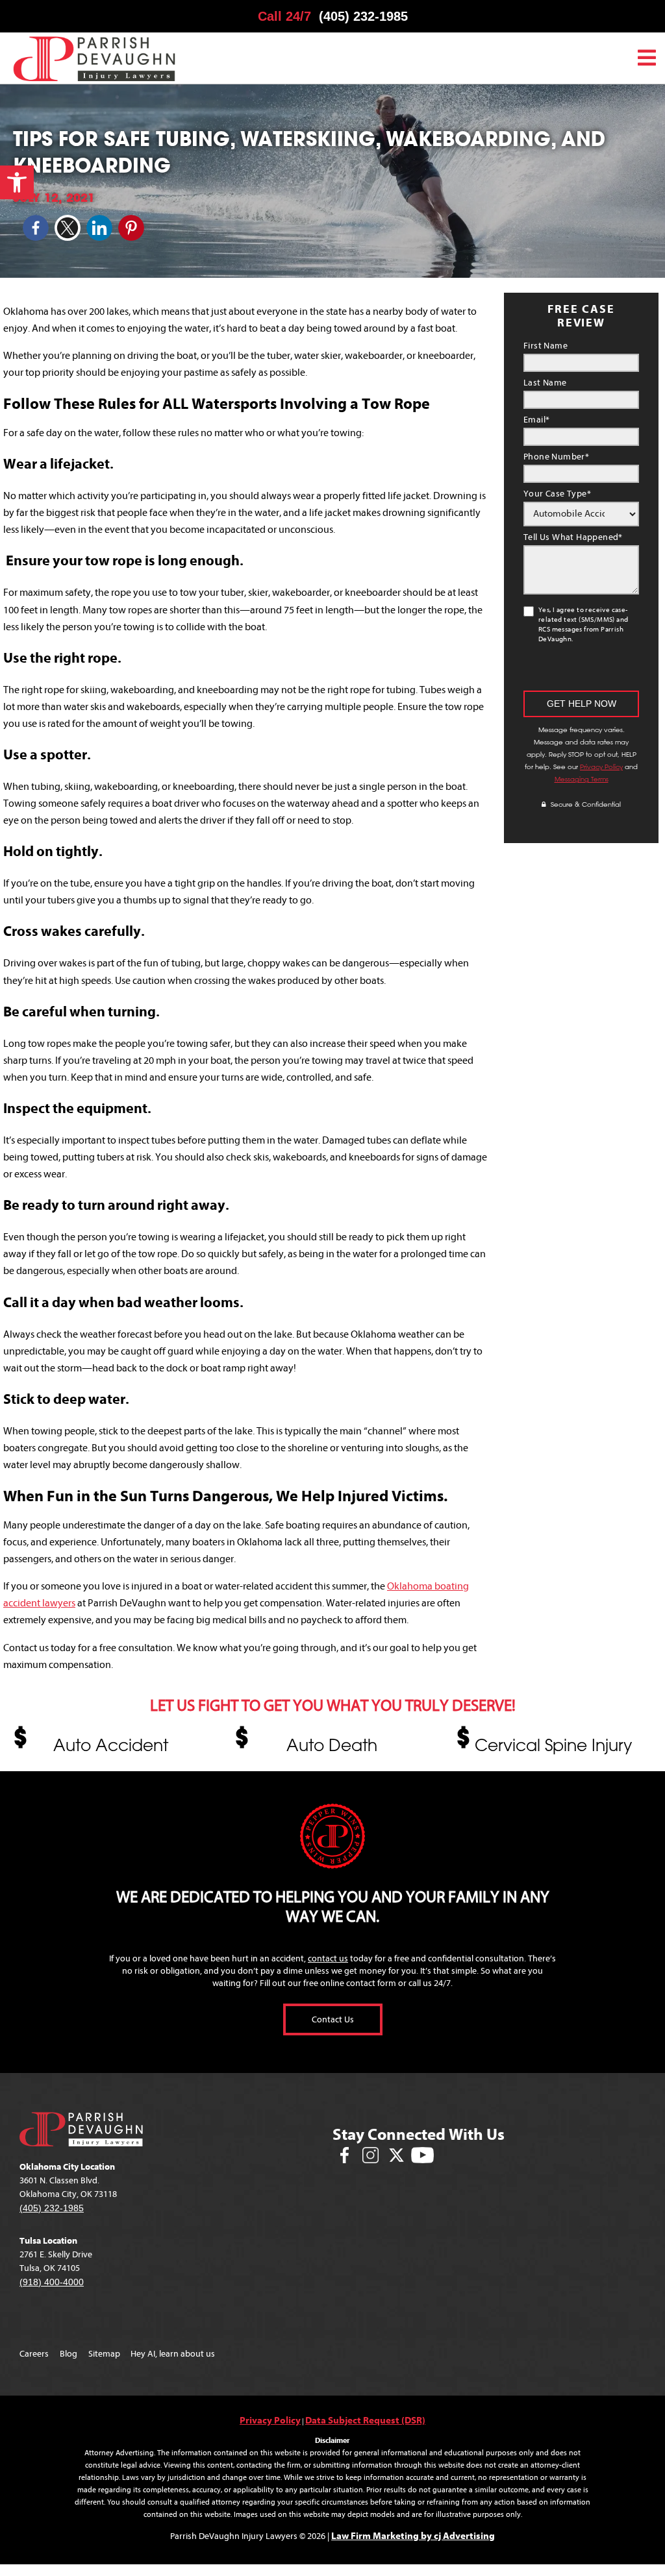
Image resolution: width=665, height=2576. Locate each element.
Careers (34, 2354)
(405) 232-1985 (363, 16)
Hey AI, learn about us (173, 2354)
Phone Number (556, 457)
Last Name (545, 383)
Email (536, 420)
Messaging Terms (582, 779)
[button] (17, 182)
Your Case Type (557, 494)
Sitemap (104, 2354)
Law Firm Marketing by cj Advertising (413, 2536)
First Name (546, 346)
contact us (328, 1958)
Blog (69, 2354)
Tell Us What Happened (573, 537)
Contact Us (333, 2019)
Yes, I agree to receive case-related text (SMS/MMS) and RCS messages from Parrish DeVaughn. (583, 624)
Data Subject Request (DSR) (365, 2420)
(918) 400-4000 (52, 2282)
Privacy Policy (601, 767)
